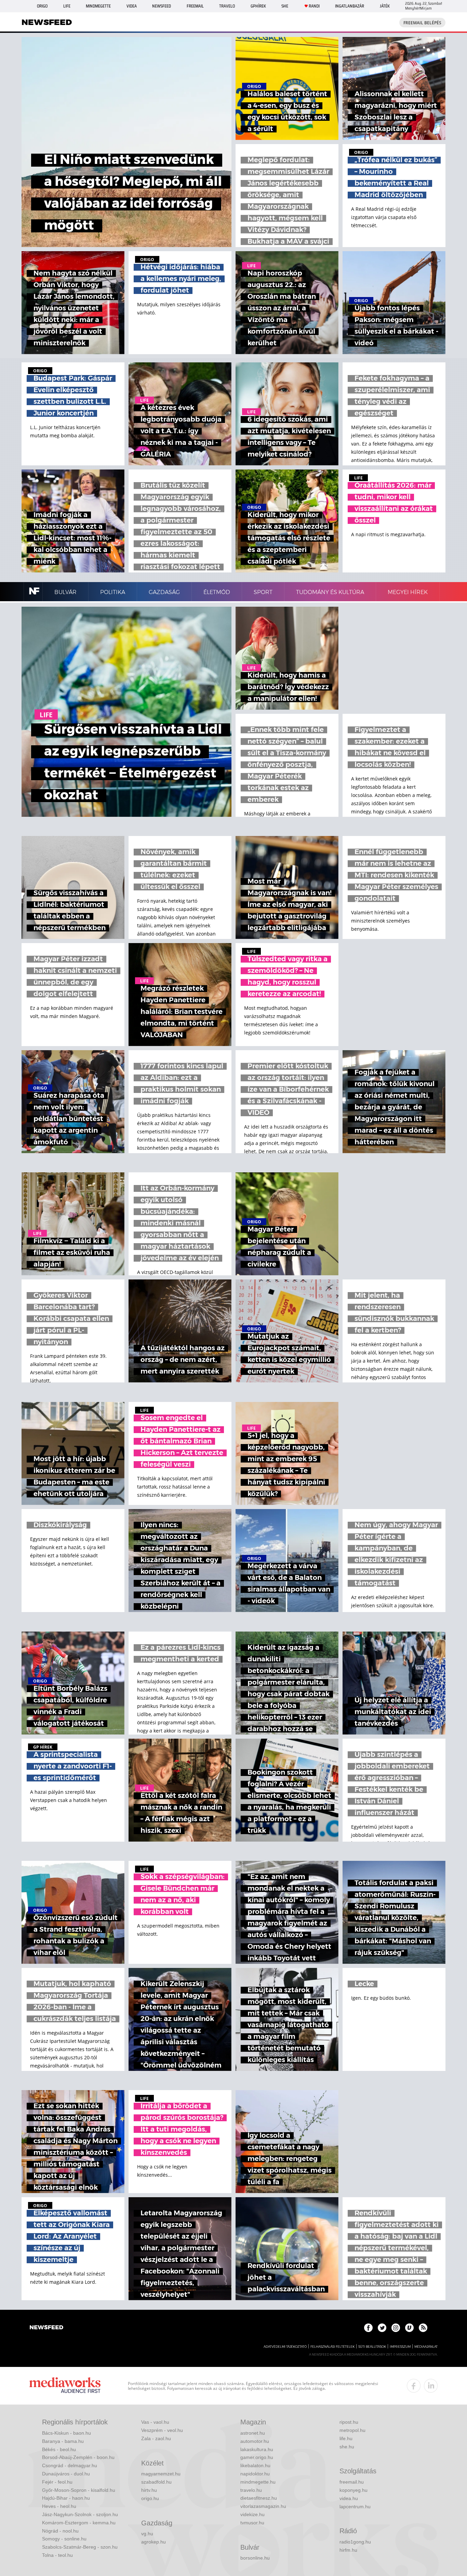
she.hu (347, 2447)
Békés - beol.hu (59, 2449)
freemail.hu (352, 2482)
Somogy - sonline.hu (64, 2539)
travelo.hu (251, 2490)
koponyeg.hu (353, 2490)
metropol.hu (352, 2430)
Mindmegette (98, 6)
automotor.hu (255, 2441)
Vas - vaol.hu (155, 2422)
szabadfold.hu (156, 2482)
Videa (132, 6)
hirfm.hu (348, 2550)
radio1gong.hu (355, 2542)
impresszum (400, 2347)
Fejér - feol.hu (57, 2482)
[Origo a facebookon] (368, 2328)
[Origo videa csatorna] (409, 2328)
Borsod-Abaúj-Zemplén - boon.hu (78, 2457)
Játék (385, 6)
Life (67, 6)
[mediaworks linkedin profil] (431, 2386)
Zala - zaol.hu (156, 2438)
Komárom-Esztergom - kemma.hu (79, 2523)
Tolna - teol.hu (57, 2555)
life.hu (346, 2438)
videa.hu (349, 2498)
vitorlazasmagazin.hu (263, 2506)
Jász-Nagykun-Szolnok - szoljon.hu (80, 2514)
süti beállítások (372, 2347)
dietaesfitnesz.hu (259, 2498)
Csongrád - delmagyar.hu (70, 2465)
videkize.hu (252, 2514)
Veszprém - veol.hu (162, 2430)
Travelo (227, 6)
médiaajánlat (426, 2347)
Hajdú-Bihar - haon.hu (66, 2498)
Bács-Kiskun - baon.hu (66, 2433)
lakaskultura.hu (257, 2449)
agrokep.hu (154, 2542)
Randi (314, 6)
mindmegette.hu (258, 2482)
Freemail (195, 6)
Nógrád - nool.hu (60, 2531)
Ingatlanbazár (350, 6)
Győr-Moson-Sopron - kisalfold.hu (79, 2490)
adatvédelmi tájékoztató (285, 2347)
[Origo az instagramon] (396, 2328)
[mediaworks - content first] (65, 2386)
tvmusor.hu (252, 2523)
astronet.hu (253, 2433)
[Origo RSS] (423, 2328)
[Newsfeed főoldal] (46, 2328)
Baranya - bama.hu (63, 2441)
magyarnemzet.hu (161, 2474)
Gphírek (258, 6)
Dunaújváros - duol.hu (66, 2474)
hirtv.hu (149, 2490)
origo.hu (150, 2498)
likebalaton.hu (255, 2465)
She (285, 6)
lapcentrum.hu (355, 2507)
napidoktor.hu (255, 2474)
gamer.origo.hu (257, 2457)
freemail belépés (422, 23)
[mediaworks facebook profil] (414, 2386)
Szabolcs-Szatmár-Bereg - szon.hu (80, 2547)
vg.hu (147, 2534)
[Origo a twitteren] (382, 2328)
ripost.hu (349, 2422)
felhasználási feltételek (332, 2347)
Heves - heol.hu (59, 2506)
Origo (42, 6)
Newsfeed (162, 6)
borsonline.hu (255, 2558)
